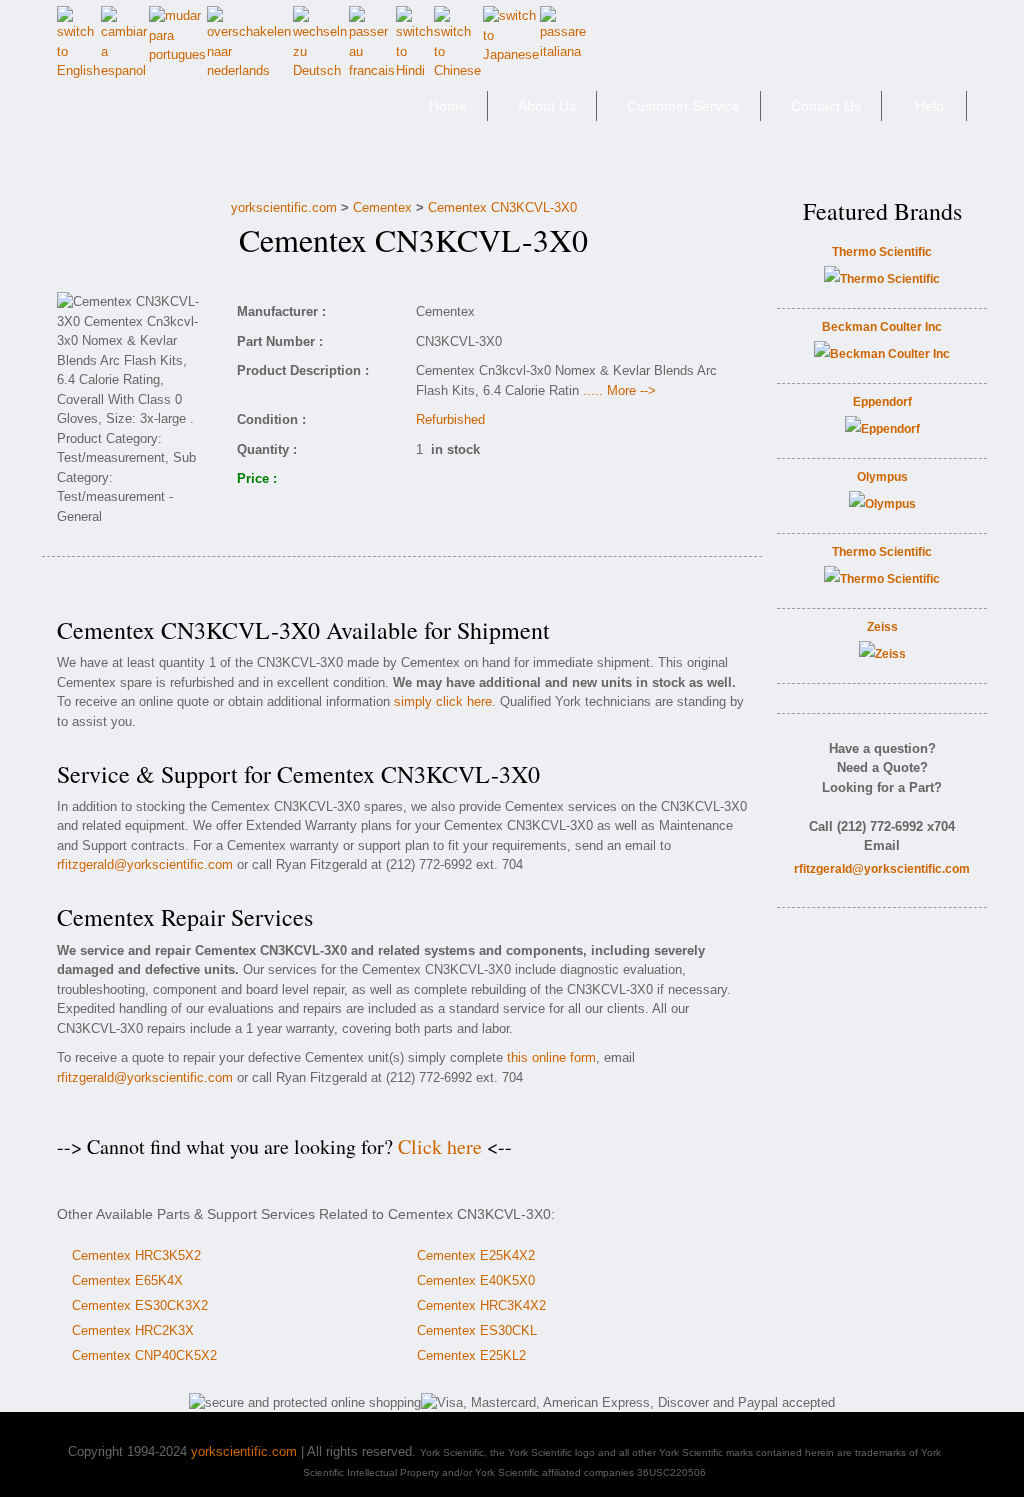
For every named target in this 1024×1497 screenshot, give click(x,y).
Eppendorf (882, 402)
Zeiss (882, 627)
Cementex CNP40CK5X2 (144, 1355)
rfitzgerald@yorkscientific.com (145, 864)
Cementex (382, 207)
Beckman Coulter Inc (882, 327)
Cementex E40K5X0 (476, 1280)
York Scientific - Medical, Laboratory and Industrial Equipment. (198, 114)
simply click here (443, 701)
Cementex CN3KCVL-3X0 (502, 207)
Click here (440, 1146)
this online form (551, 1057)
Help (929, 106)
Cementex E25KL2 (471, 1355)
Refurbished (450, 419)
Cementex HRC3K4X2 (481, 1305)
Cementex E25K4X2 (476, 1255)
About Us (547, 106)
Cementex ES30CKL (477, 1330)
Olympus (882, 477)
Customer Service (683, 106)
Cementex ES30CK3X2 (140, 1305)
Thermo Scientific (882, 252)
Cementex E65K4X (127, 1280)
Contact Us (826, 106)
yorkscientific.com (284, 207)
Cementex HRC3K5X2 (136, 1255)
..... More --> (619, 390)
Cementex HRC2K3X (133, 1330)
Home (448, 106)
